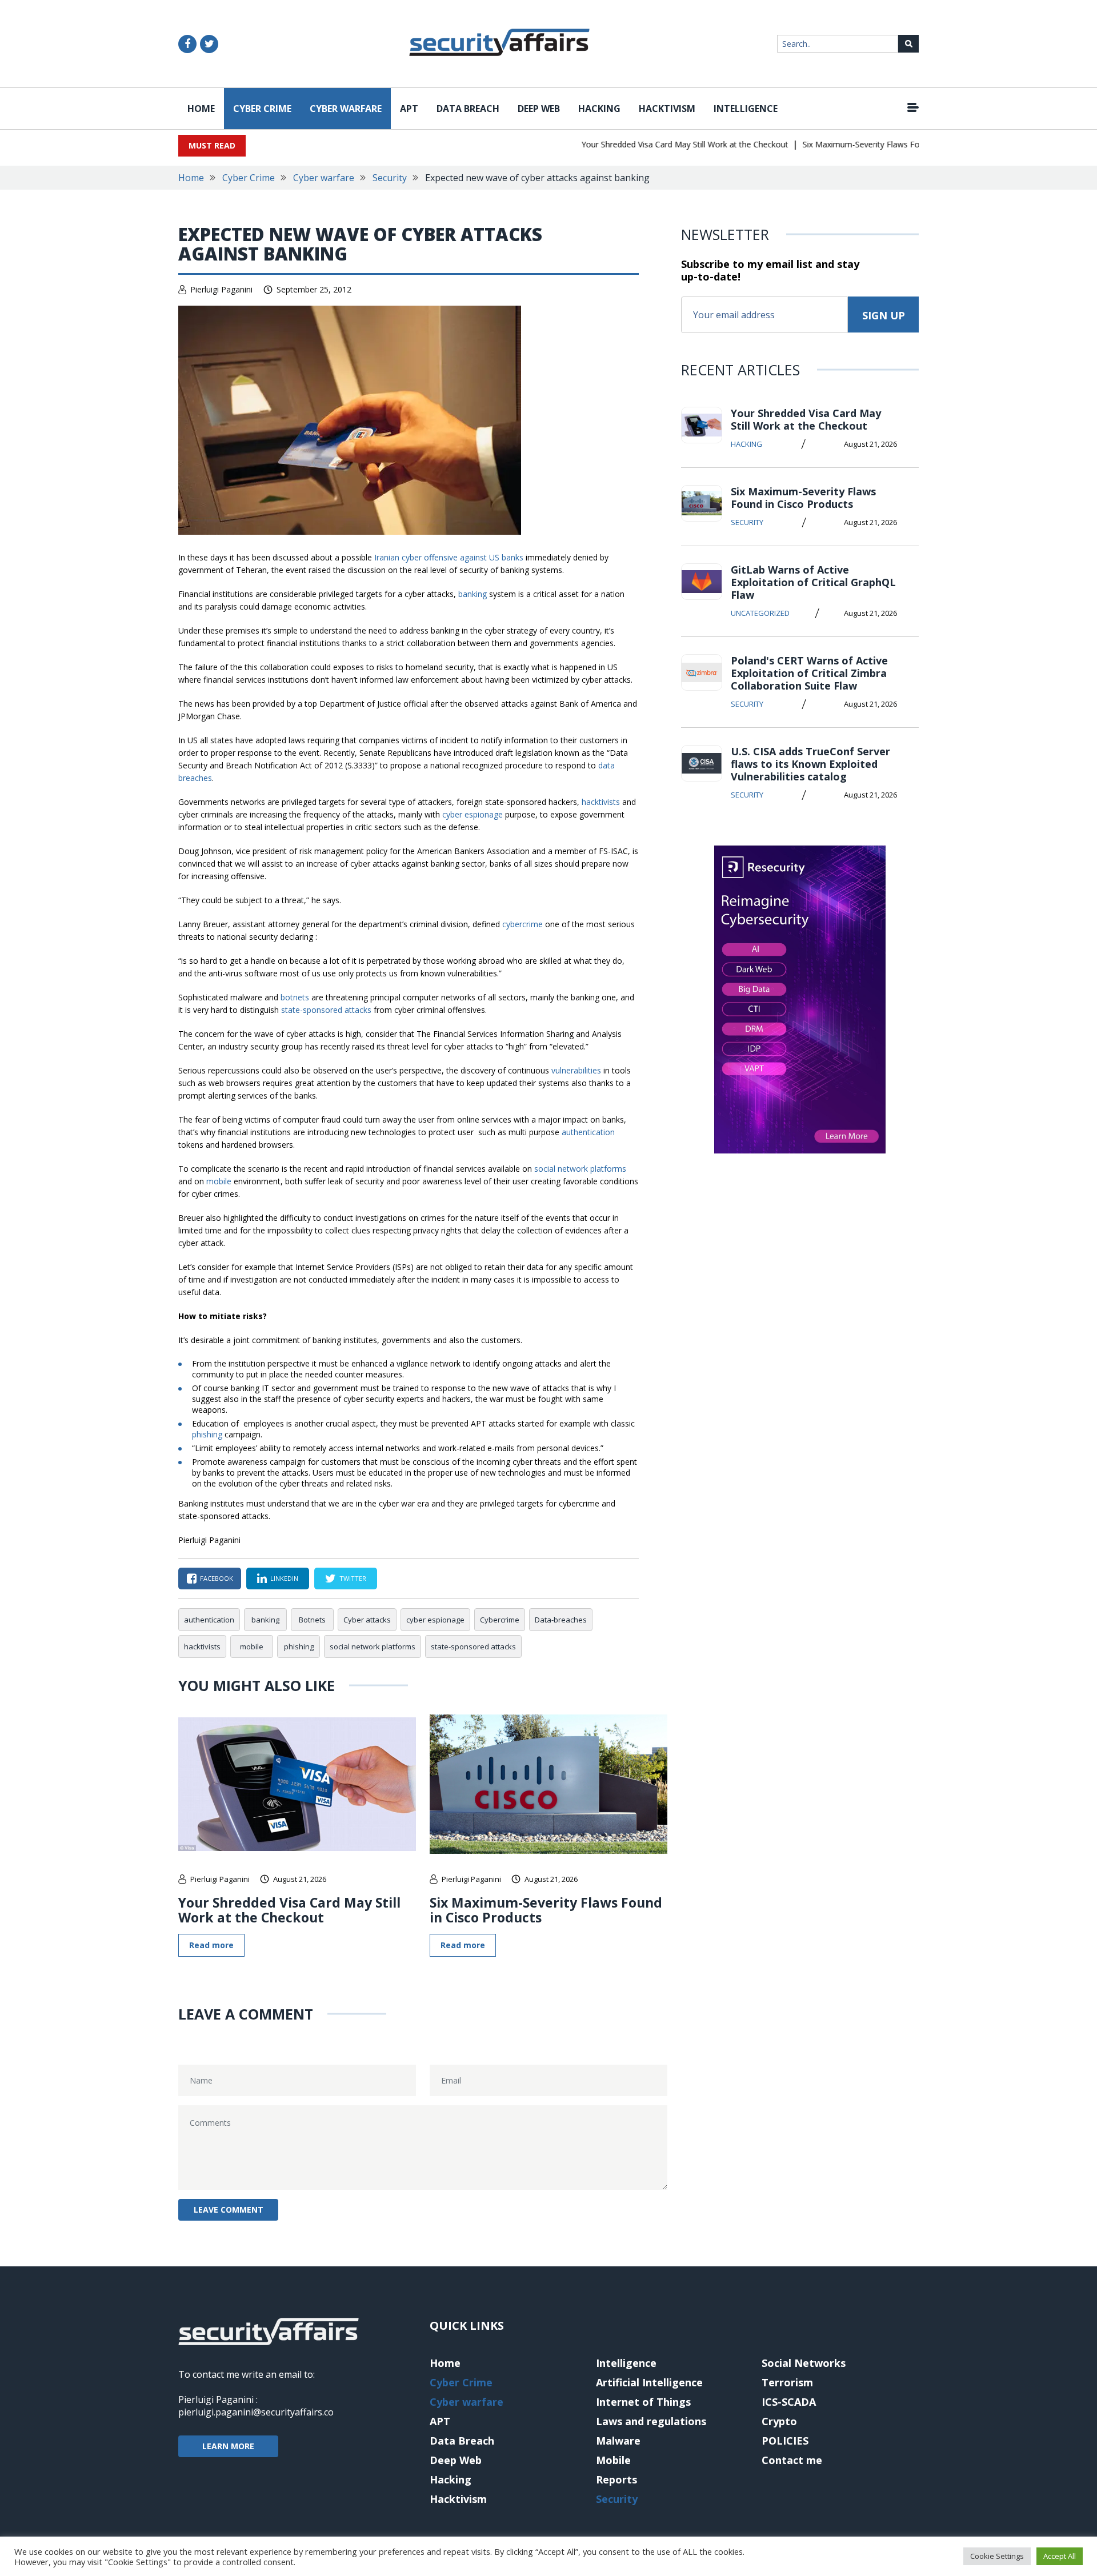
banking (473, 594)
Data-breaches (561, 1620)
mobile (219, 1181)
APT (409, 109)
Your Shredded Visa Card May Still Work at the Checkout (655, 144)
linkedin (284, 1578)
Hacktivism (667, 109)
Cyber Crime (262, 109)
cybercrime (523, 924)
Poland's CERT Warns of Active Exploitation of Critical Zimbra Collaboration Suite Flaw (809, 673)
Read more (211, 1945)
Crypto (779, 2421)
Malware (618, 2441)
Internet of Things (643, 2402)
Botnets (312, 1620)
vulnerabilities (576, 1070)
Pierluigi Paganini (221, 289)
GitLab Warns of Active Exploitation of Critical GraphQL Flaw (813, 582)
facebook (217, 1578)
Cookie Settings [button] (997, 2556)
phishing (207, 1434)
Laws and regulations (651, 2421)
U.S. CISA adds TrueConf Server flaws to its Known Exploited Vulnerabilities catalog (810, 764)
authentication (588, 1132)
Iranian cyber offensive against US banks (449, 557)
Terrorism (787, 2382)
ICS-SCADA (789, 2402)
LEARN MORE (228, 2446)
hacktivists (601, 802)
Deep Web (539, 109)
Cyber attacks (367, 1620)
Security (390, 178)
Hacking (599, 109)
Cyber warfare (346, 109)
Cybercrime (500, 1620)
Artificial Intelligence (649, 2382)
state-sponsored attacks (326, 1010)
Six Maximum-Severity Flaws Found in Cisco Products (872, 144)
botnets (295, 997)
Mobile (613, 2460)
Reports (616, 2479)
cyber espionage (473, 814)
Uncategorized (760, 613)
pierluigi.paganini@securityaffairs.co (256, 2412)
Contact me (792, 2460)
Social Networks (804, 2363)
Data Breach (468, 109)
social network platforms (580, 1169)
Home (201, 109)
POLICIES (785, 2441)
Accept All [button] (1060, 2556)
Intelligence (746, 109)
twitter (353, 1578)
